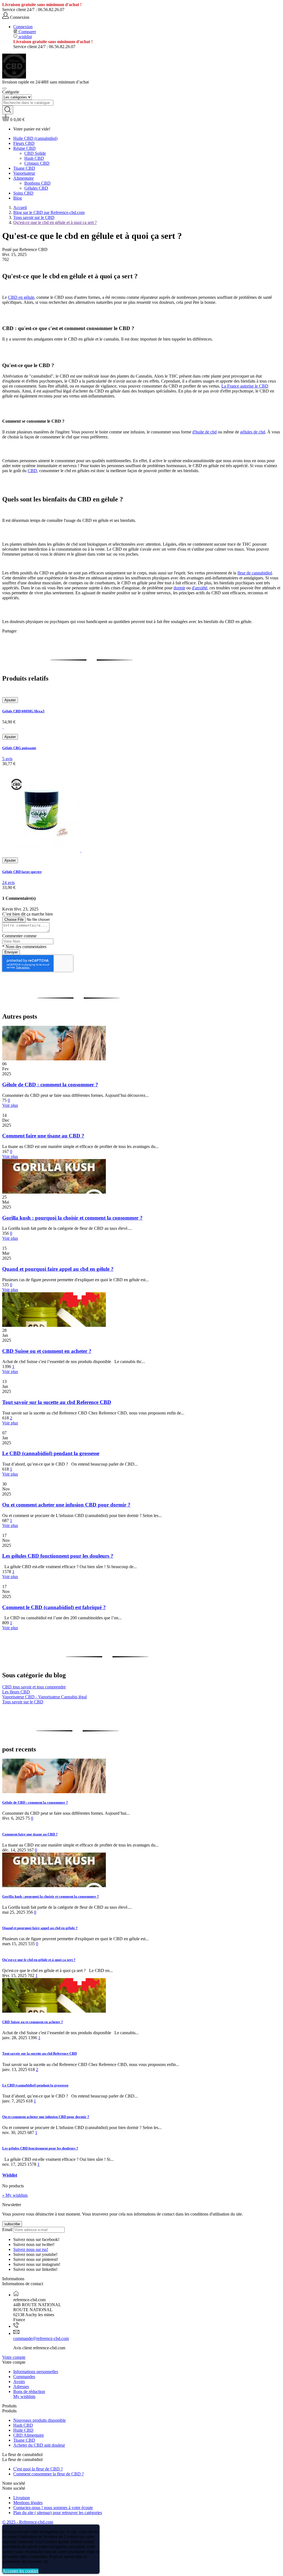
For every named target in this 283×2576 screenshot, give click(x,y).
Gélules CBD (36, 188)
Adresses (21, 2387)
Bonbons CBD (37, 183)
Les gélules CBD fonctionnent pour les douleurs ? (58, 1556)
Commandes (24, 2377)
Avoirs (19, 2382)
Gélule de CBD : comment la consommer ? (50, 1085)
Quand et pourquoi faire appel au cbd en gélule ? (58, 1269)
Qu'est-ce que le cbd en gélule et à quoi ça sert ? (39, 1960)
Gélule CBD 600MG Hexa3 (23, 711)
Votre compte (14, 2357)
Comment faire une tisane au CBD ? (43, 1136)
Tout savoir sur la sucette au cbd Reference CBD (57, 1402)
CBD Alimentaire (29, 2435)
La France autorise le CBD (245, 386)
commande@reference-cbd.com (41, 2338)
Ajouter (10, 700)
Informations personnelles (36, 2372)
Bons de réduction (29, 2391)
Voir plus (10, 1105)
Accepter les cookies (20, 2571)
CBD (32, 471)
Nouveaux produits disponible (40, 2420)
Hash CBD (23, 2425)
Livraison (22, 2498)
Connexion (23, 27)
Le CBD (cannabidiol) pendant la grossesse (51, 1453)
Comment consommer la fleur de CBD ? (49, 2474)
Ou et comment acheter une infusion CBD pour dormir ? (66, 1505)
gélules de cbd (253, 432)
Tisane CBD (24, 2440)
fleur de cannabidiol (255, 573)
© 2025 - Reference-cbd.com (28, 2522)
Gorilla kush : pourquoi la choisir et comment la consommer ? (72, 1218)
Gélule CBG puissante (19, 748)
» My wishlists (15, 2195)
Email (7, 2230)
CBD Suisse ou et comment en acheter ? (47, 1351)
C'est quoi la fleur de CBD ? (38, 2469)
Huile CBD (23, 2430)
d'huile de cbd (205, 432)
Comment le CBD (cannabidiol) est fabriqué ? (54, 1607)
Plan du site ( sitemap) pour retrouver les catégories (58, 2513)
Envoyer (11, 952)
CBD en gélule (21, 297)
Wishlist (10, 2175)
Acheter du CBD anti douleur (39, 2445)
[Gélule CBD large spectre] (42, 850)
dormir (179, 588)
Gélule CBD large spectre (22, 872)
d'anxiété (200, 588)
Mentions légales (28, 2503)
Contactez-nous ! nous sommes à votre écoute (53, 2508)
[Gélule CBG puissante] (3, 727)
